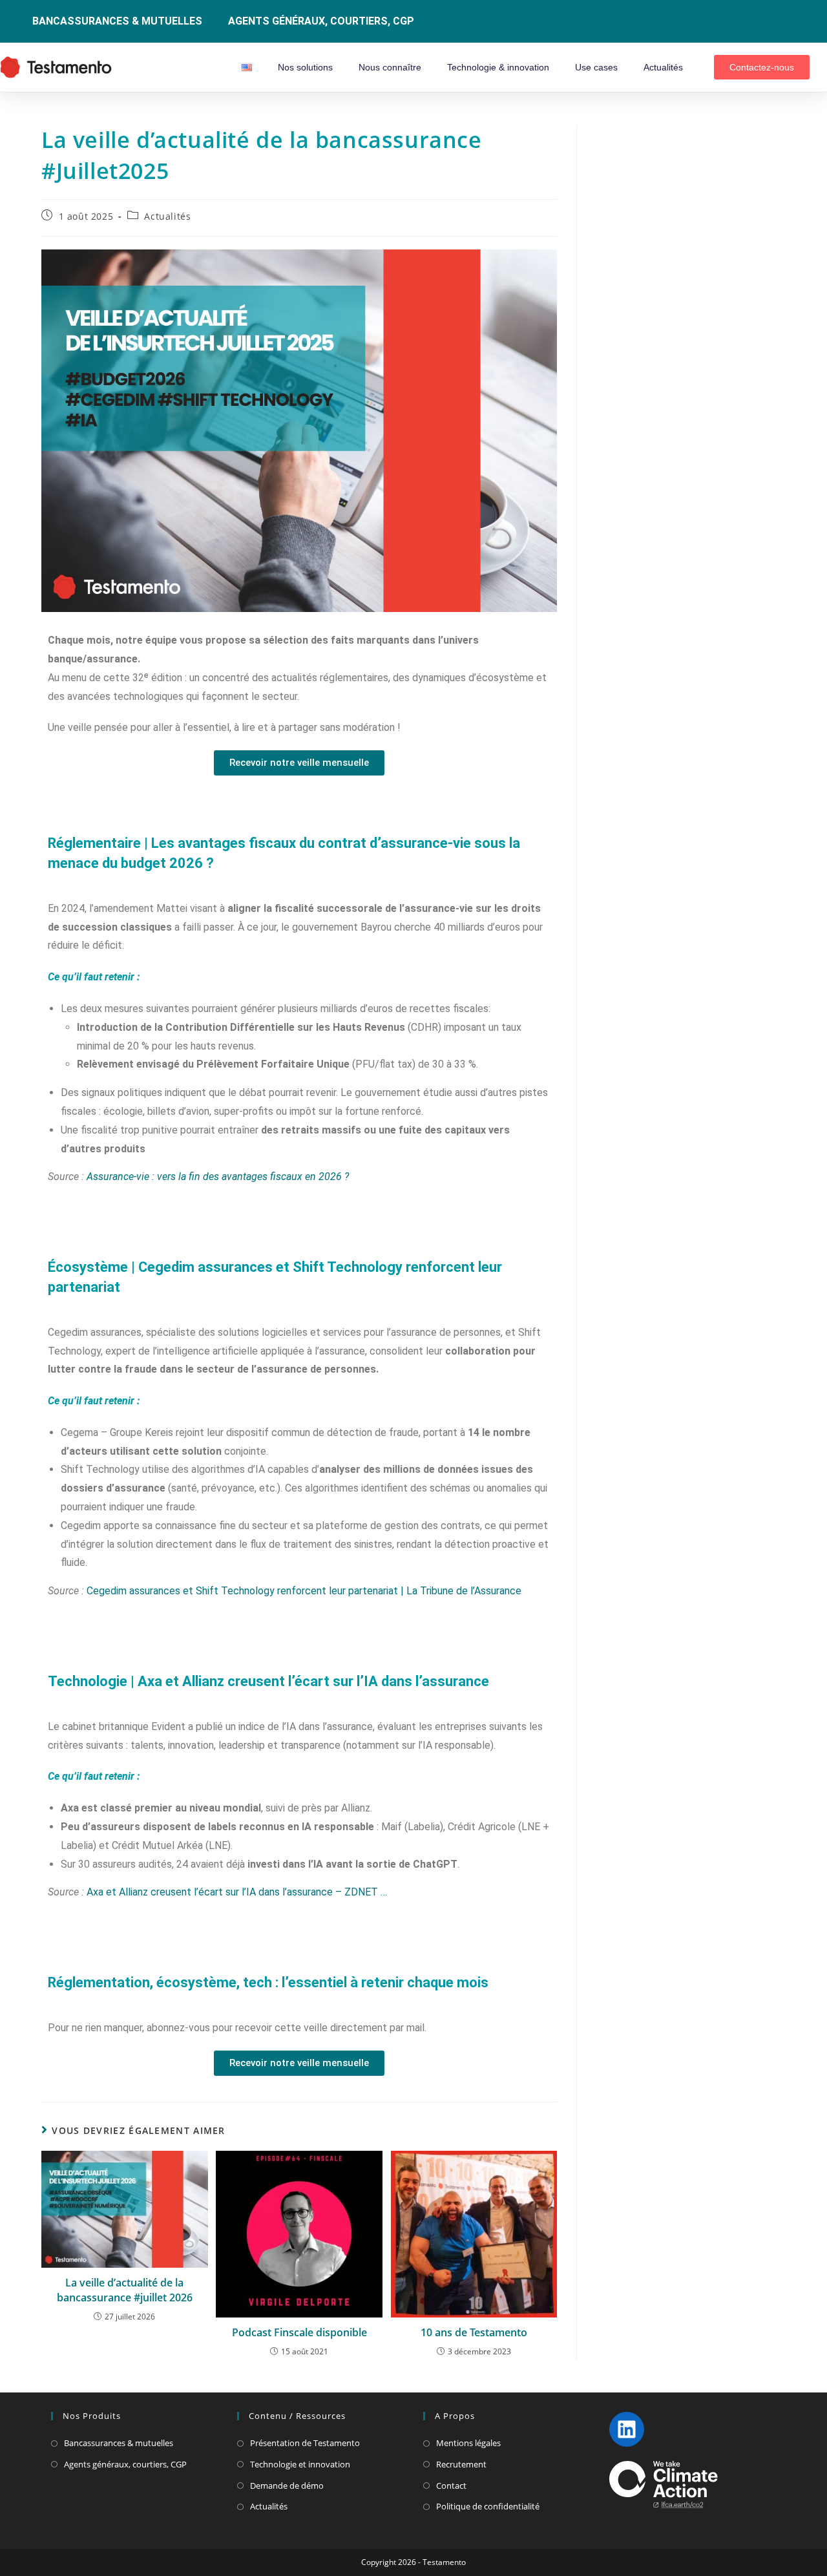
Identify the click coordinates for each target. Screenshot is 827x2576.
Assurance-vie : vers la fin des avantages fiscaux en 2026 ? (218, 1177)
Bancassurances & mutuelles (119, 2443)
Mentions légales (468, 2443)
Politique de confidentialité (488, 2506)
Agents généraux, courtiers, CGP (125, 2464)
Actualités (663, 67)
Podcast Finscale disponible (299, 2332)
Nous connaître (390, 67)
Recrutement (461, 2464)
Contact (451, 2486)
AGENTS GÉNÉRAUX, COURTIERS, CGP (321, 21)
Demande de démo (287, 2486)
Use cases (596, 67)
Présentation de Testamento (305, 2443)
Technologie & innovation (498, 67)
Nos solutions (305, 67)
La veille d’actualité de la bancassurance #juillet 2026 (125, 2290)
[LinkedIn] (627, 2429)
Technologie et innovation (300, 2464)
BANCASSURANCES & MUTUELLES (117, 21)
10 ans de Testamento (474, 2332)
